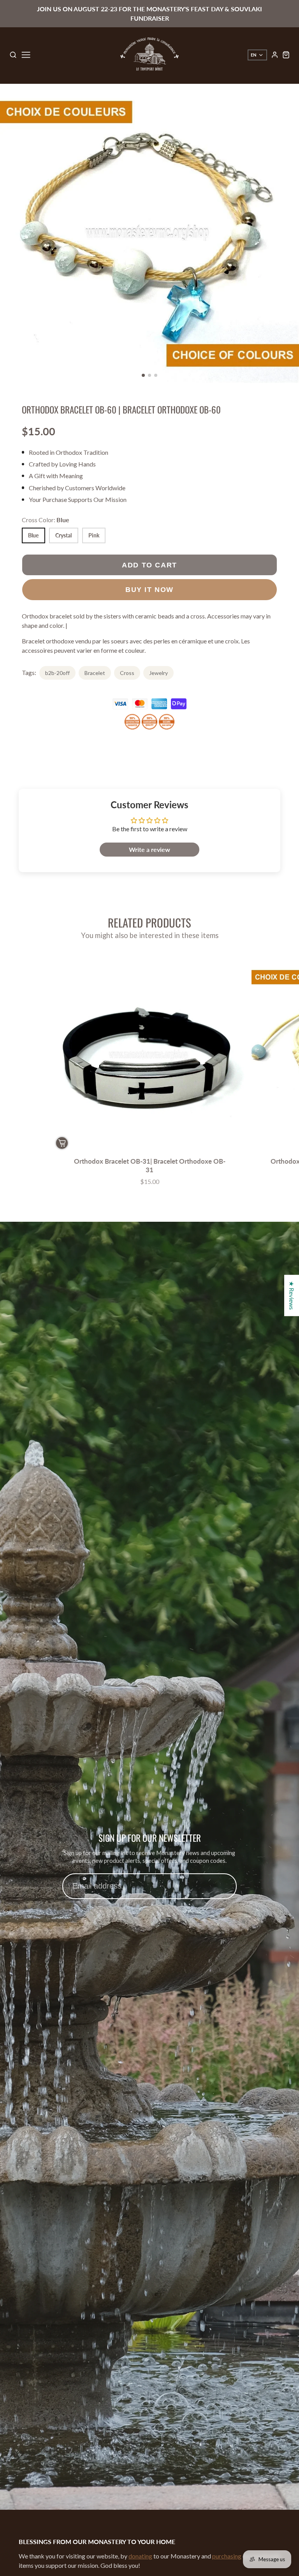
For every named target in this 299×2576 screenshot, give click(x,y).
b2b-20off (57, 673)
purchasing (227, 2556)
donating (140, 2556)
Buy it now (149, 589)
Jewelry (158, 673)
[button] (143, 375)
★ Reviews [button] (292, 1295)
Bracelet (95, 673)
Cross (127, 673)
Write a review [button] (149, 849)
